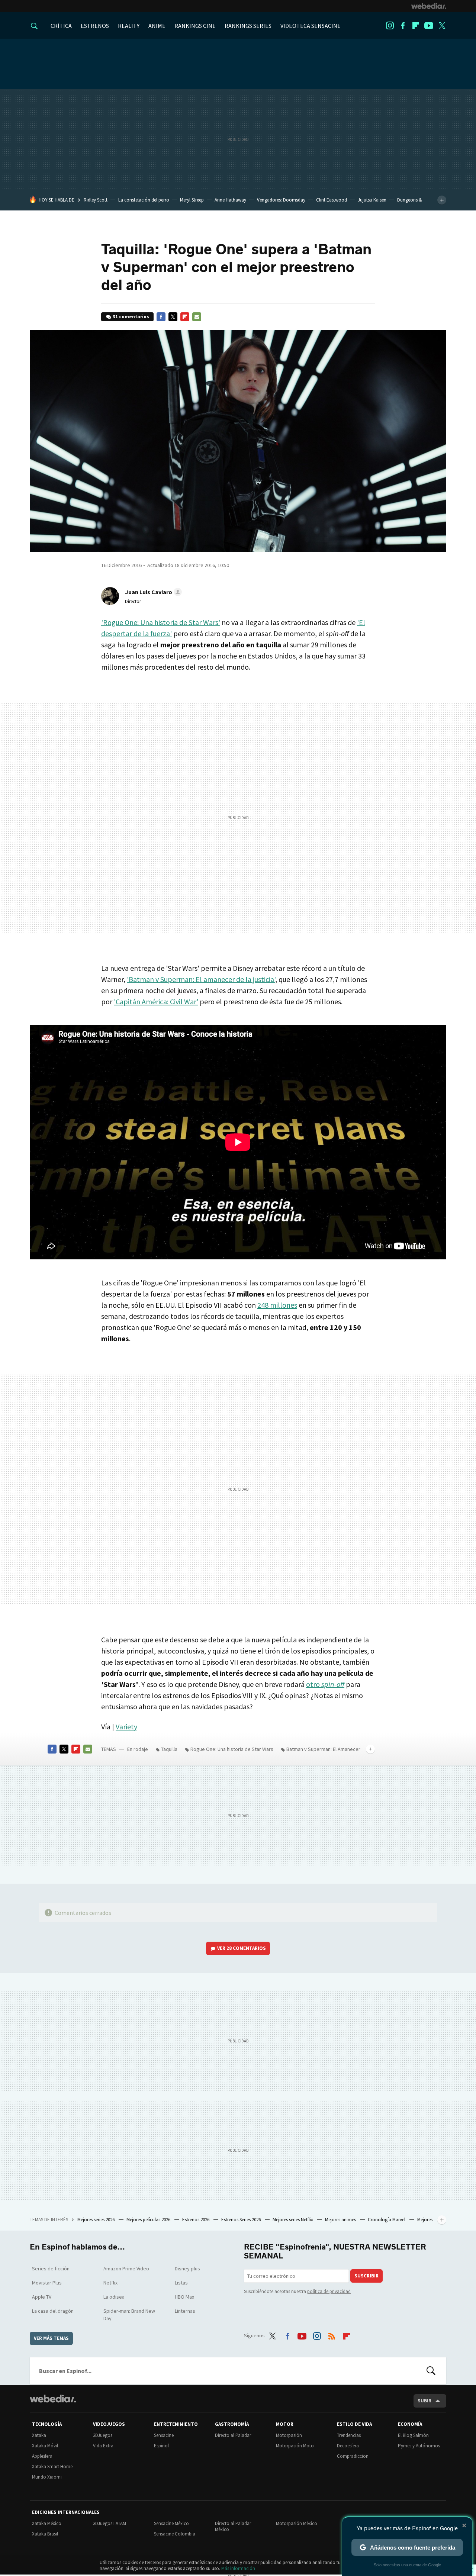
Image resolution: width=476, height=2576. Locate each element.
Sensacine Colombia (175, 2534)
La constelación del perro (144, 200)
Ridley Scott (96, 200)
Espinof (161, 2446)
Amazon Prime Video (126, 2269)
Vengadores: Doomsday (281, 200)
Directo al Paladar (233, 2435)
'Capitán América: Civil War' (156, 1002)
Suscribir (366, 2276)
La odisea (114, 2297)
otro (325, 1684)
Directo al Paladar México (233, 2526)
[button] (152, 592)
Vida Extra (103, 2446)
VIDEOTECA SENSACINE (311, 26)
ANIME (157, 26)
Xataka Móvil (45, 2446)
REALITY (129, 26)
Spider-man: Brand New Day (129, 2315)
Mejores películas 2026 (149, 2220)
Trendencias (349, 2435)
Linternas (185, 2311)
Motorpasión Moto (295, 2446)
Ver (242, 1948)
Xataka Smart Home (52, 2466)
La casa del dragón (53, 2311)
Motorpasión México (297, 2523)
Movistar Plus (47, 2283)
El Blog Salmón (413, 2435)
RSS (332, 2334)
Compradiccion (353, 2456)
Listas (181, 2283)
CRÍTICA (61, 26)
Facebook (403, 26)
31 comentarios (131, 317)
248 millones (277, 1305)
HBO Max (184, 2297)
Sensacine (164, 2435)
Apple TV (42, 2297)
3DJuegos (103, 2435)
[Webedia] (429, 6)
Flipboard (416, 26)
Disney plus (187, 2269)
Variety (126, 1727)
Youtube (429, 26)
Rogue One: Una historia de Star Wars (232, 1749)
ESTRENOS (95, 26)
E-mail (197, 317)
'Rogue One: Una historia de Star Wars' (161, 622)
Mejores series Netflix (293, 2220)
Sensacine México (171, 2523)
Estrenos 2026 (196, 2220)
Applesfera (42, 2456)
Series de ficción (51, 2269)
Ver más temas (51, 2338)
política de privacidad (329, 2291)
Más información (238, 2568)
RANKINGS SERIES (248, 26)
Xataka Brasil (45, 2534)
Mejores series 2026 (97, 2220)
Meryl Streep (192, 200)
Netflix (110, 2283)
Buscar (431, 2371)
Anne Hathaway (230, 200)
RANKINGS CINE (195, 26)
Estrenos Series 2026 (242, 2220)
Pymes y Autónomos (419, 2446)
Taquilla (169, 1749)
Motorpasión (289, 2435)
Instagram (390, 26)
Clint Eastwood (332, 200)
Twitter (442, 26)
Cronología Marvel (387, 2220)
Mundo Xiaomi (47, 2477)
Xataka (39, 2435)
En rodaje (138, 1749)
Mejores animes (341, 2220)
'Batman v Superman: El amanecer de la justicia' (201, 979)
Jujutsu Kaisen (372, 200)
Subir (424, 2401)
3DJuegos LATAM (110, 2523)
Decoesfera (348, 2446)
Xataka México (47, 2523)
